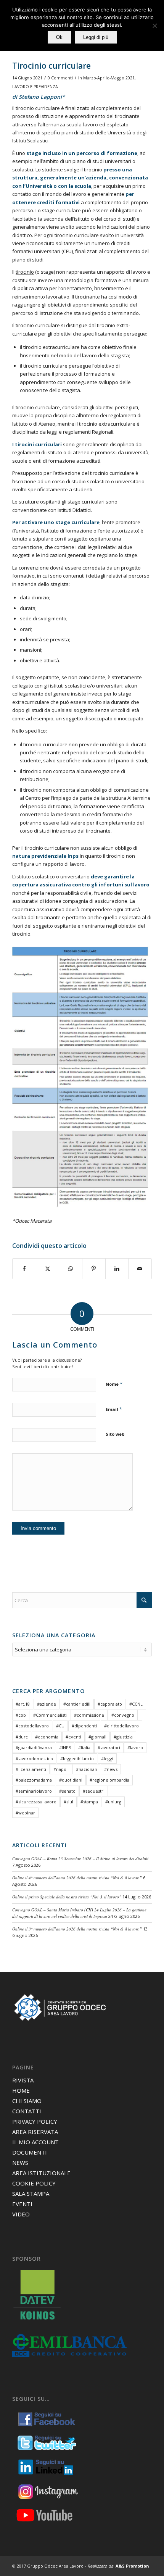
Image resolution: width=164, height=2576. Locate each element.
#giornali (97, 1737)
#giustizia (123, 1737)
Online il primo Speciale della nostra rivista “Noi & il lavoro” (67, 1897)
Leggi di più (96, 37)
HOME (21, 2090)
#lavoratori (109, 1747)
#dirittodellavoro (121, 1726)
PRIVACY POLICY (35, 2121)
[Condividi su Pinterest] (94, 1269)
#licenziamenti (31, 1769)
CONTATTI (27, 2111)
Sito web (115, 1434)
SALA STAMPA (31, 2193)
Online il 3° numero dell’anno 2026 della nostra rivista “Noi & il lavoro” (77, 1929)
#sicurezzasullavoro (36, 1802)
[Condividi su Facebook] (24, 1269)
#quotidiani (71, 1780)
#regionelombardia (109, 1780)
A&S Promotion (132, 2566)
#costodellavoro (32, 1726)
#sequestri (94, 1791)
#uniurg (113, 1802)
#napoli (61, 1769)
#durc (22, 1737)
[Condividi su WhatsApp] (71, 1269)
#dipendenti (84, 1726)
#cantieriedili (77, 1704)
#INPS (65, 1747)
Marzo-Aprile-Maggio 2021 (109, 78)
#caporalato (110, 1704)
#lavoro (135, 1747)
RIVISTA (23, 2080)
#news (111, 1769)
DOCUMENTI (30, 2152)
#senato (67, 1791)
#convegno (123, 1715)
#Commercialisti (50, 1715)
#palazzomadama (34, 1780)
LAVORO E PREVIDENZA (35, 87)
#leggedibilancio (77, 1758)
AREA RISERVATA (35, 2132)
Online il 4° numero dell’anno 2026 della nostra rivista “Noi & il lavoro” (77, 1878)
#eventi (73, 1737)
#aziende (47, 1704)
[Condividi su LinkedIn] (117, 1269)
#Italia (84, 1747)
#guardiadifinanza (34, 1747)
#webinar (25, 1813)
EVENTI (22, 2204)
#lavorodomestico (34, 1758)
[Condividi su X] (48, 1269)
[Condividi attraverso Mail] (140, 1269)
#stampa (89, 1802)
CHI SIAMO (27, 2101)
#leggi (107, 1758)
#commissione (89, 1715)
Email (114, 1409)
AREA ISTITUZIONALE (41, 2173)
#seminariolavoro (34, 1791)
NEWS (20, 2163)
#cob (21, 1715)
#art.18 (23, 1704)
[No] (154, 26)
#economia (47, 1737)
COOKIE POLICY (34, 2183)
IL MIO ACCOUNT (35, 2142)
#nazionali (86, 1769)
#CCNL (136, 1704)
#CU (60, 1726)
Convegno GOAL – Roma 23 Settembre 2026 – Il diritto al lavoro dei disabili (80, 1859)
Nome (114, 1384)
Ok (59, 37)
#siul (68, 1802)
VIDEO (21, 2214)
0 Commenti (60, 78)
